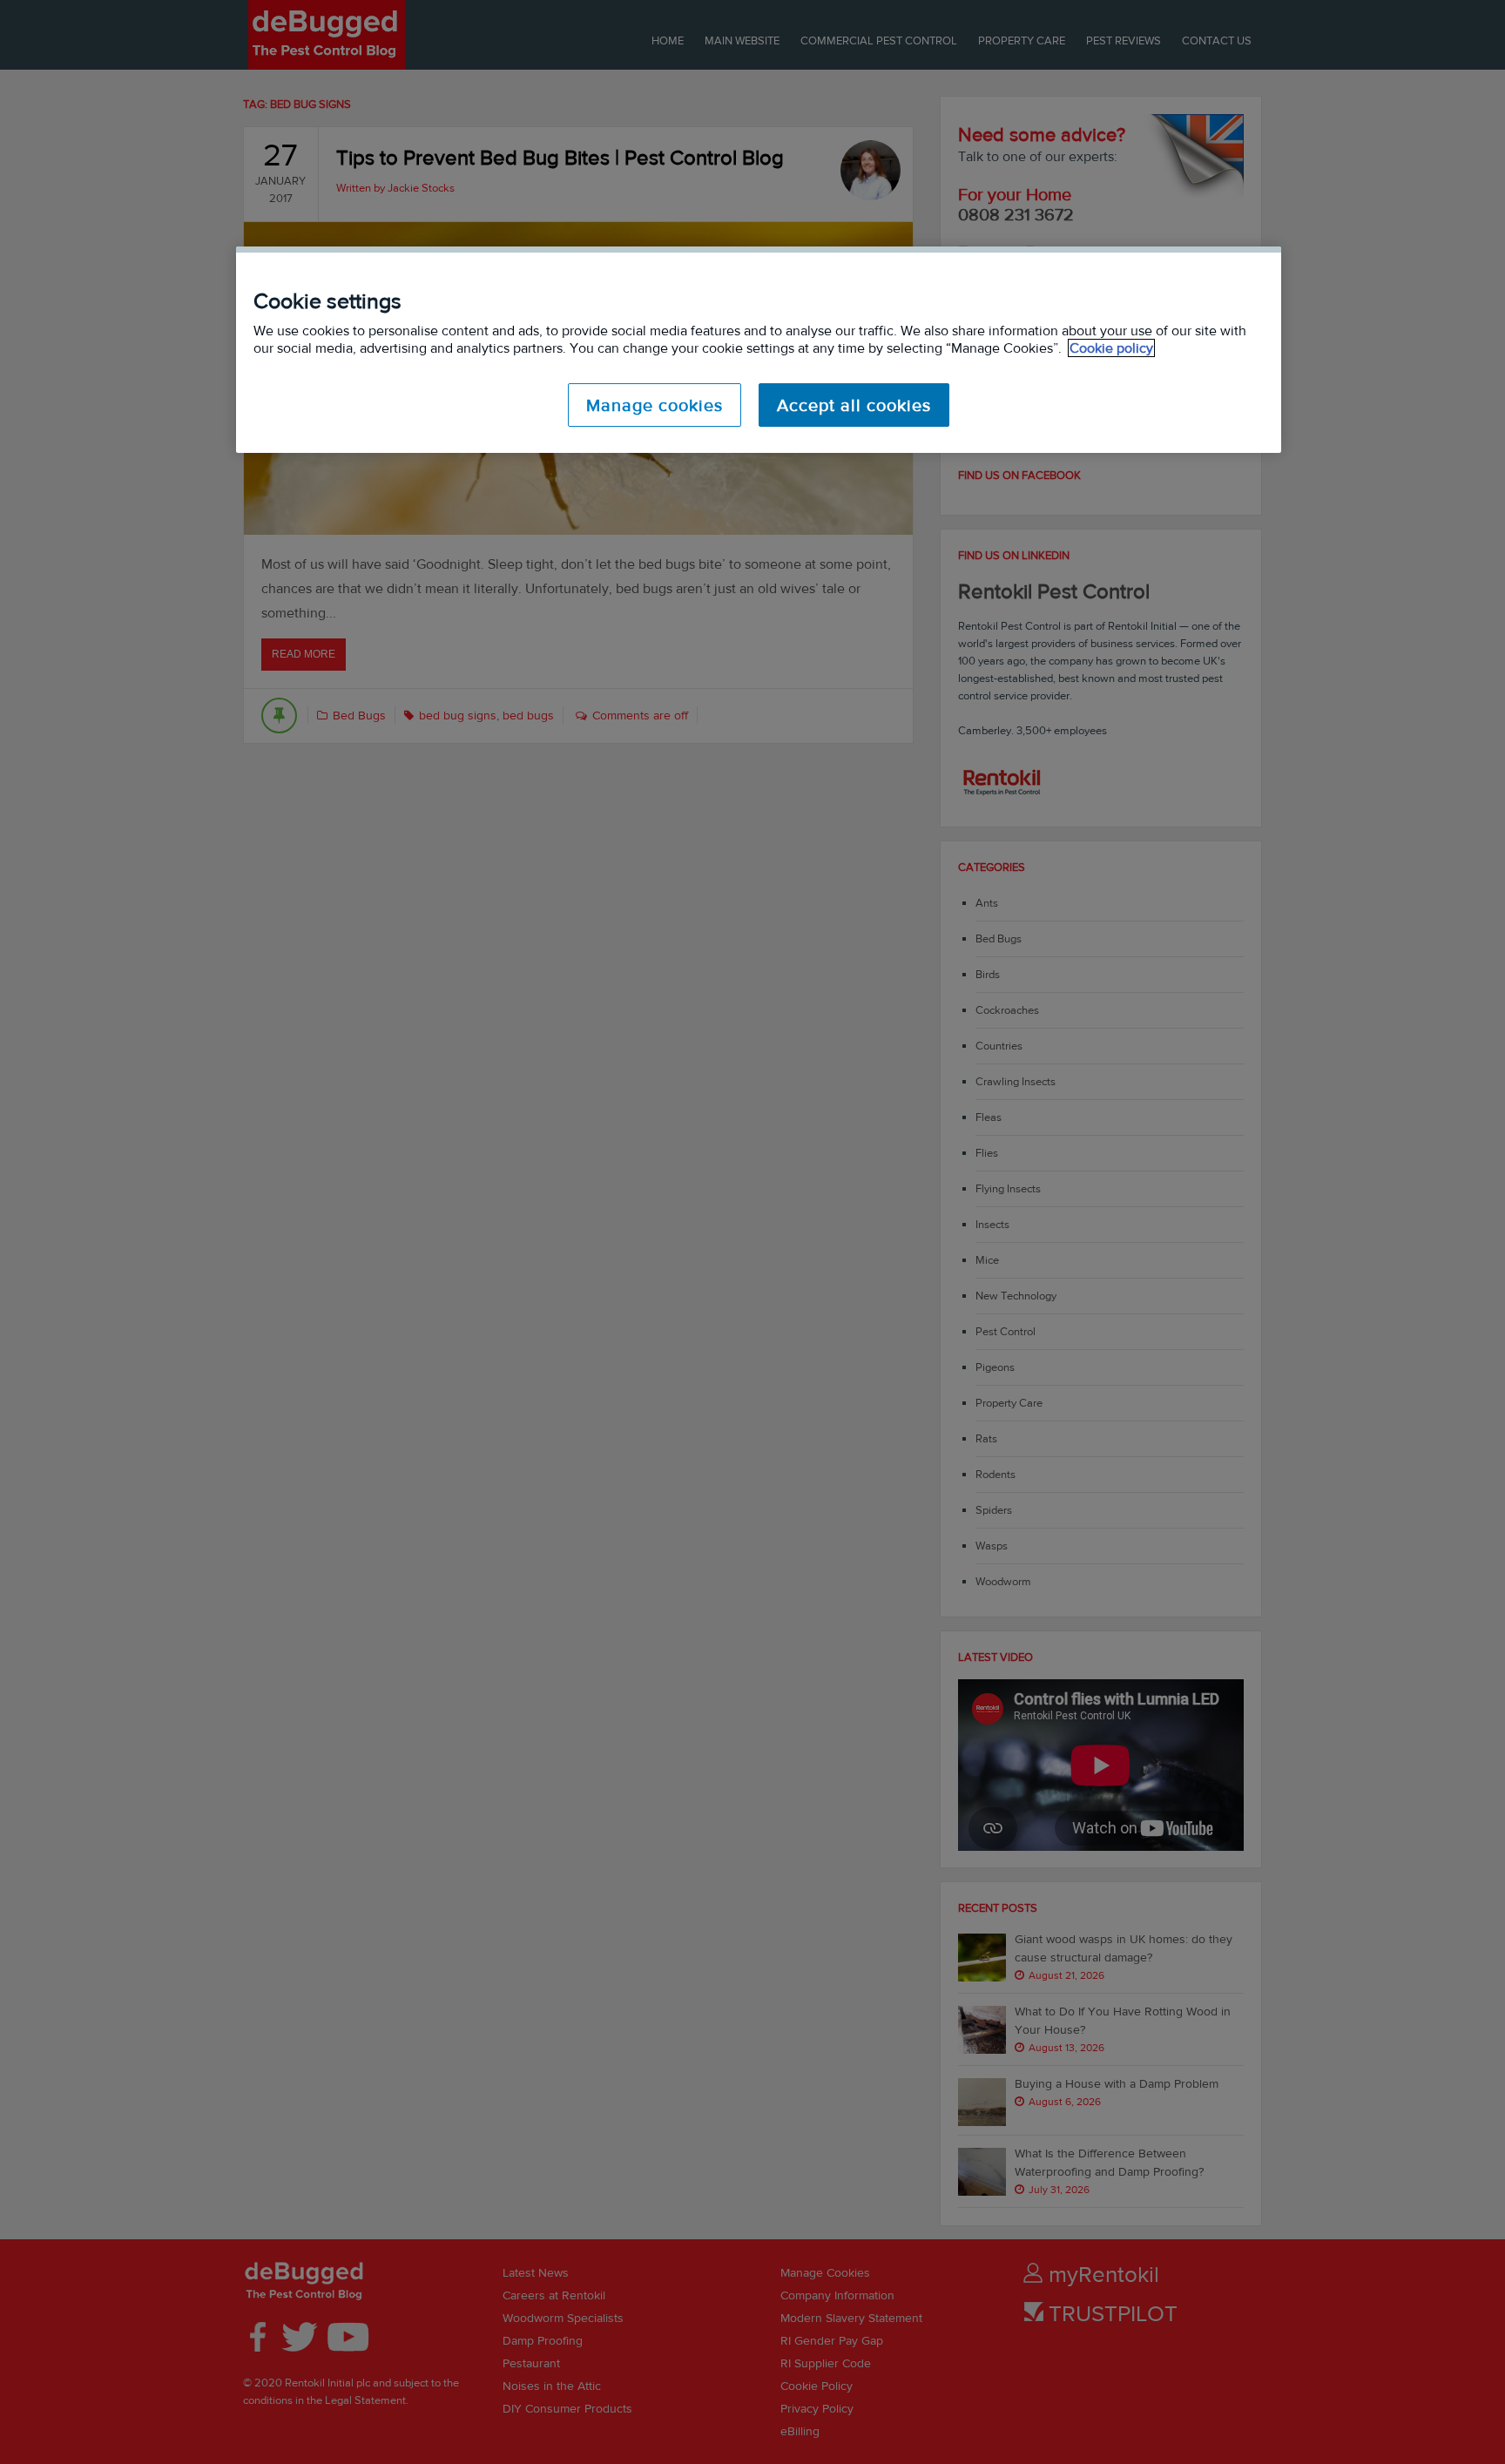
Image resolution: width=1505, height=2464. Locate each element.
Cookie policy (1111, 348)
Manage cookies (655, 405)
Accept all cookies (854, 405)
